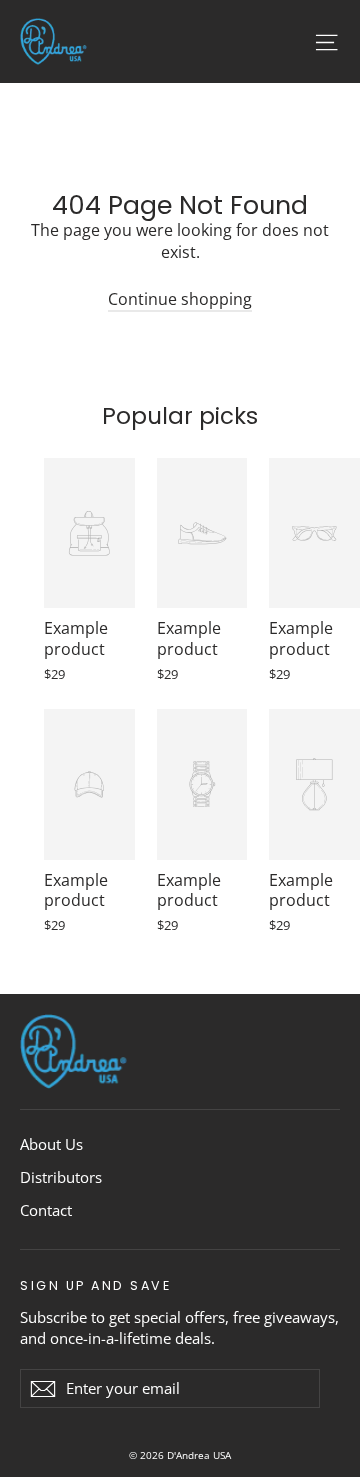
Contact (46, 1210)
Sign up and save (95, 1285)
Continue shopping (180, 299)
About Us (51, 1144)
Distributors (61, 1177)
